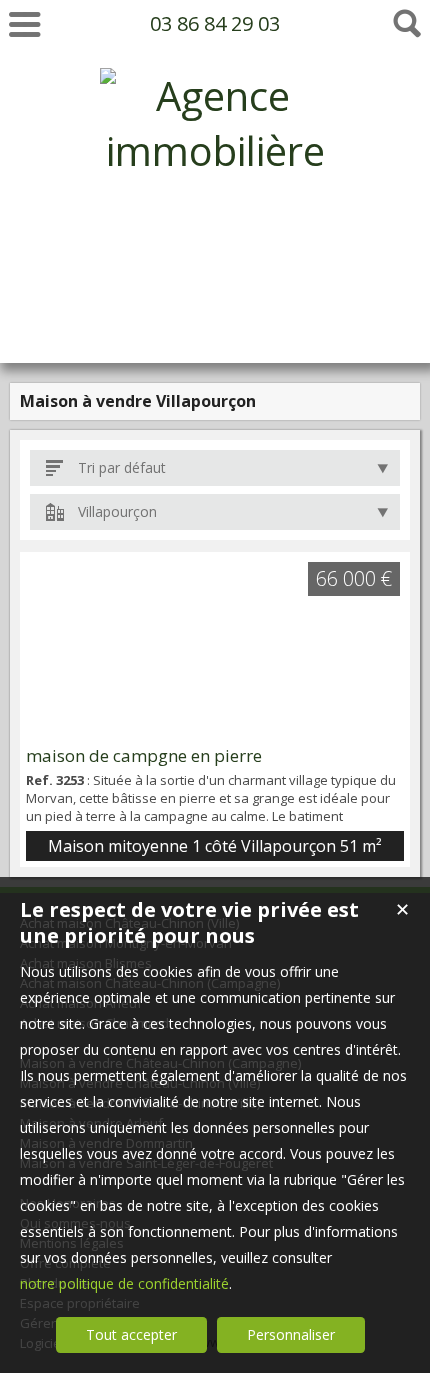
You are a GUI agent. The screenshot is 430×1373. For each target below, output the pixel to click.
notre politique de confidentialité (124, 1283)
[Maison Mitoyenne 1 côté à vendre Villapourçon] (215, 648)
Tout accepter (131, 1334)
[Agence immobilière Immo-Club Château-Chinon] (215, 315)
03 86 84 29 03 (215, 23)
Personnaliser (291, 1334)
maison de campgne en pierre (144, 755)
